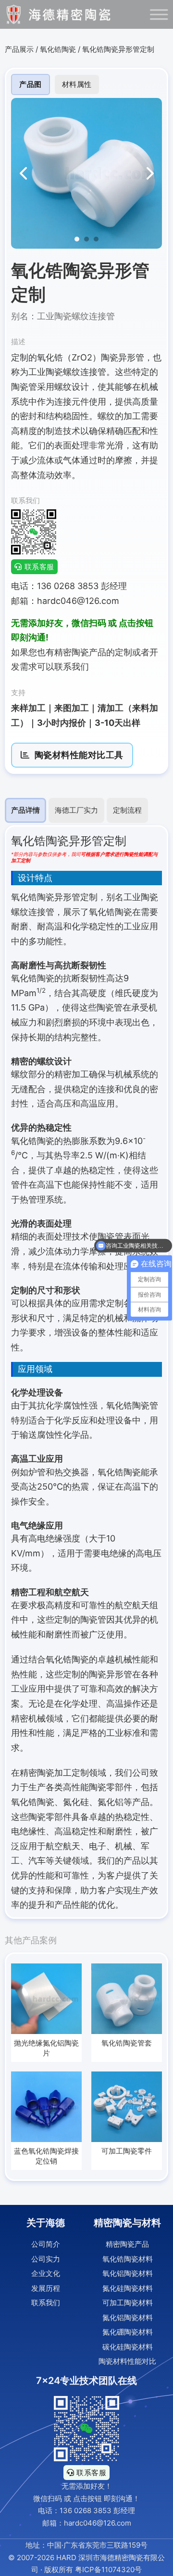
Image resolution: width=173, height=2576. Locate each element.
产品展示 (19, 49)
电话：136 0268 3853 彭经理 (69, 586)
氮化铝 (111, 1802)
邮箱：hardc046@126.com (65, 601)
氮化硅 (76, 1802)
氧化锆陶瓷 (58, 49)
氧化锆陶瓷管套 (127, 2043)
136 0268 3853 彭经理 (97, 2510)
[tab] (25, 810)
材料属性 (77, 84)
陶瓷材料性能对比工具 (79, 755)
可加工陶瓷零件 (127, 2151)
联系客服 (39, 567)
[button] (77, 239)
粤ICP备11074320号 (108, 2570)
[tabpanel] (86, 1372)
